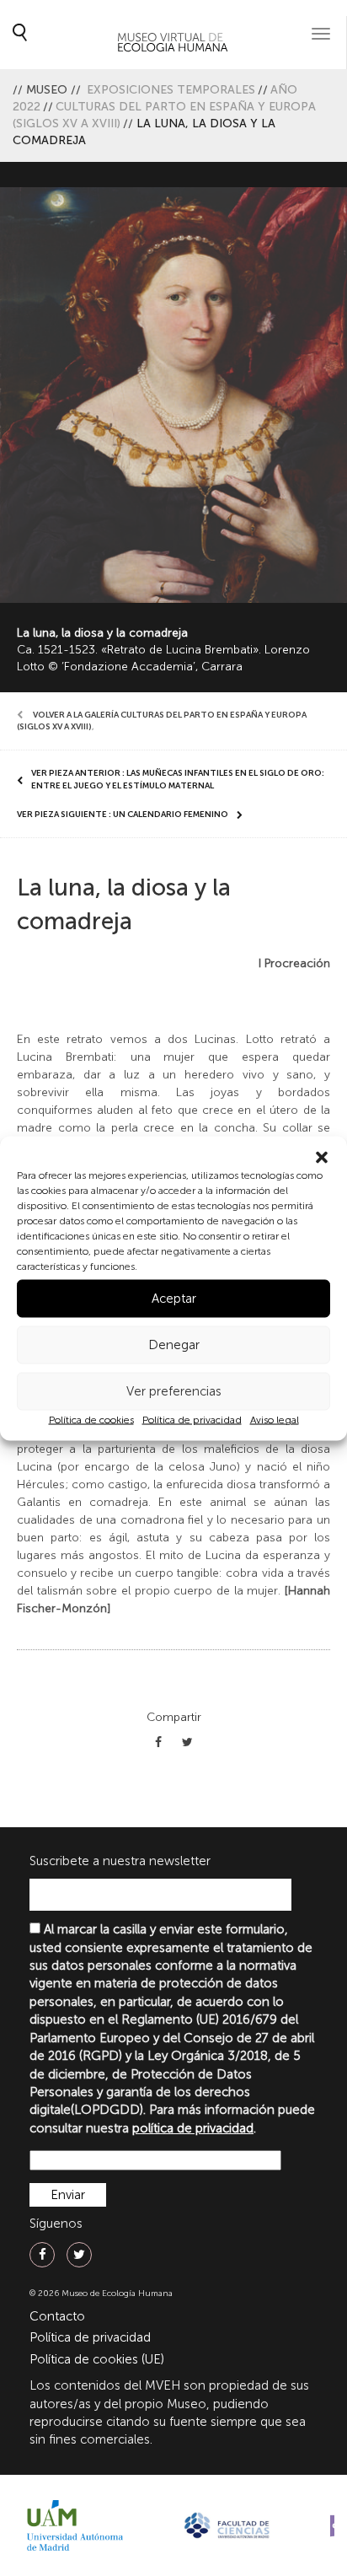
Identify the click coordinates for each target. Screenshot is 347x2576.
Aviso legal (275, 1419)
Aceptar (174, 1299)
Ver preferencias (174, 1391)
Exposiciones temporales (171, 90)
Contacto (57, 2316)
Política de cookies (91, 1419)
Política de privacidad (192, 1419)
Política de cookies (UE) (97, 2359)
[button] (322, 1157)
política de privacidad (193, 2128)
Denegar (174, 1345)
